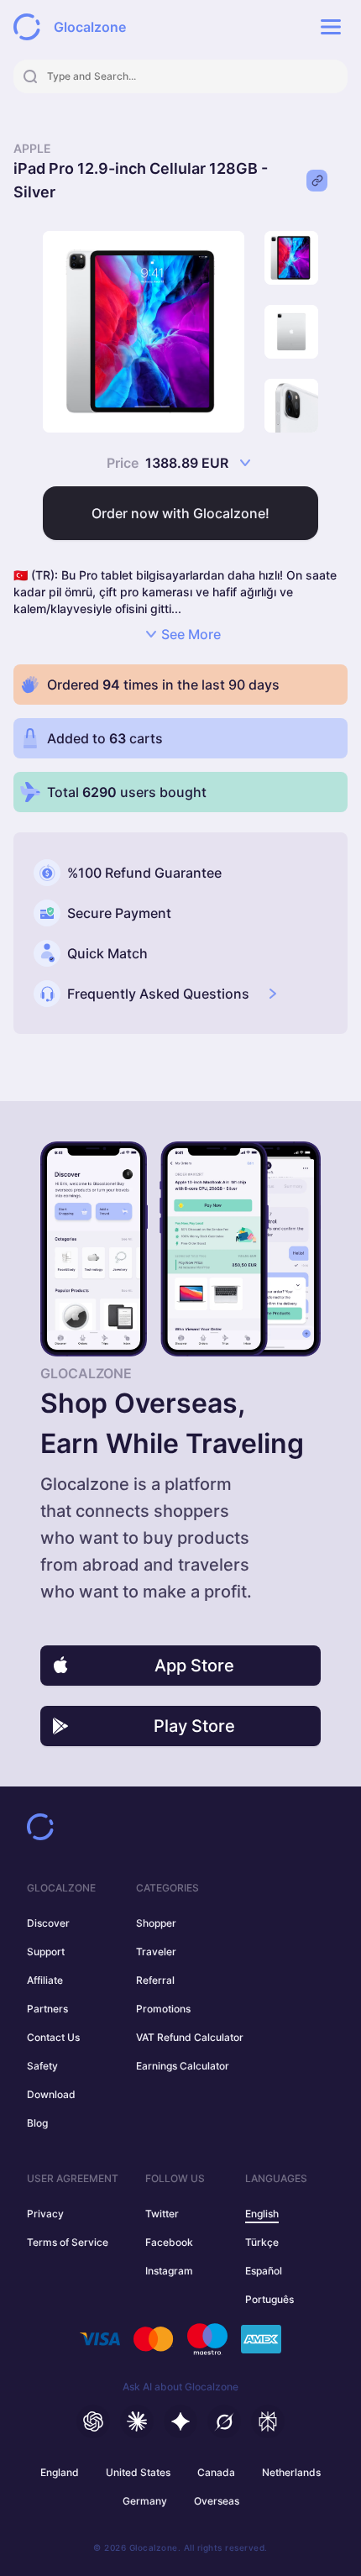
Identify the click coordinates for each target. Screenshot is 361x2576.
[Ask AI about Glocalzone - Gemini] (180, 2421)
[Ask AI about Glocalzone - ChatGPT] (93, 2421)
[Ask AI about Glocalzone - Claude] (137, 2421)
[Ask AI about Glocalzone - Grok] (224, 2421)
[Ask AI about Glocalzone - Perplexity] (268, 2421)
